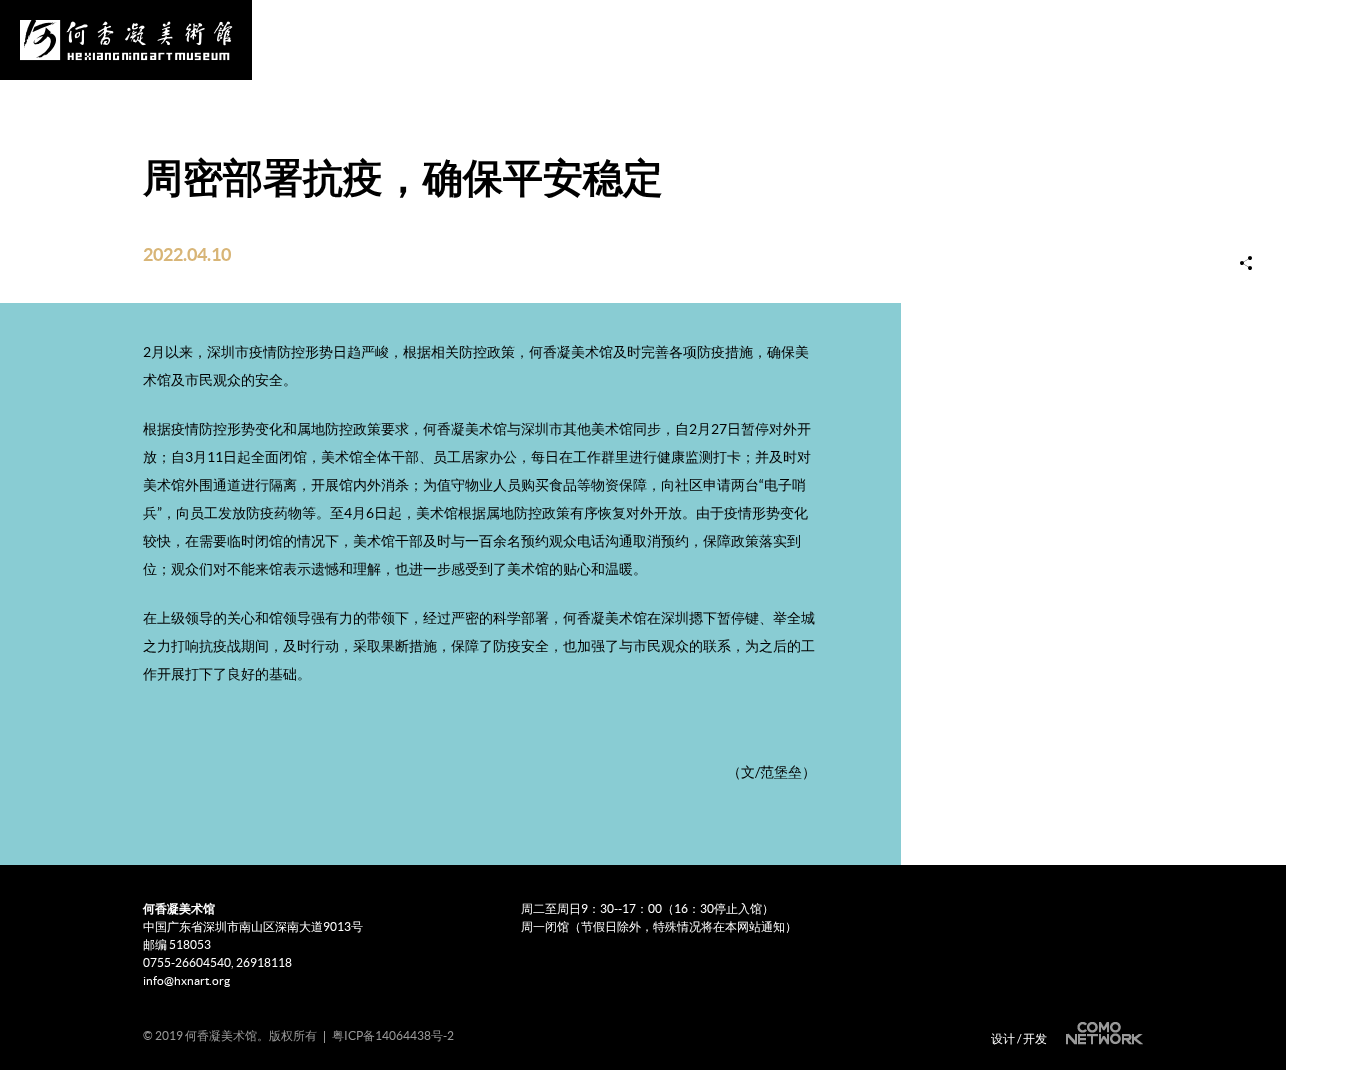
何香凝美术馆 (126, 40)
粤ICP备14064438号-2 (393, 1035)
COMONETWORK (1102, 1033)
